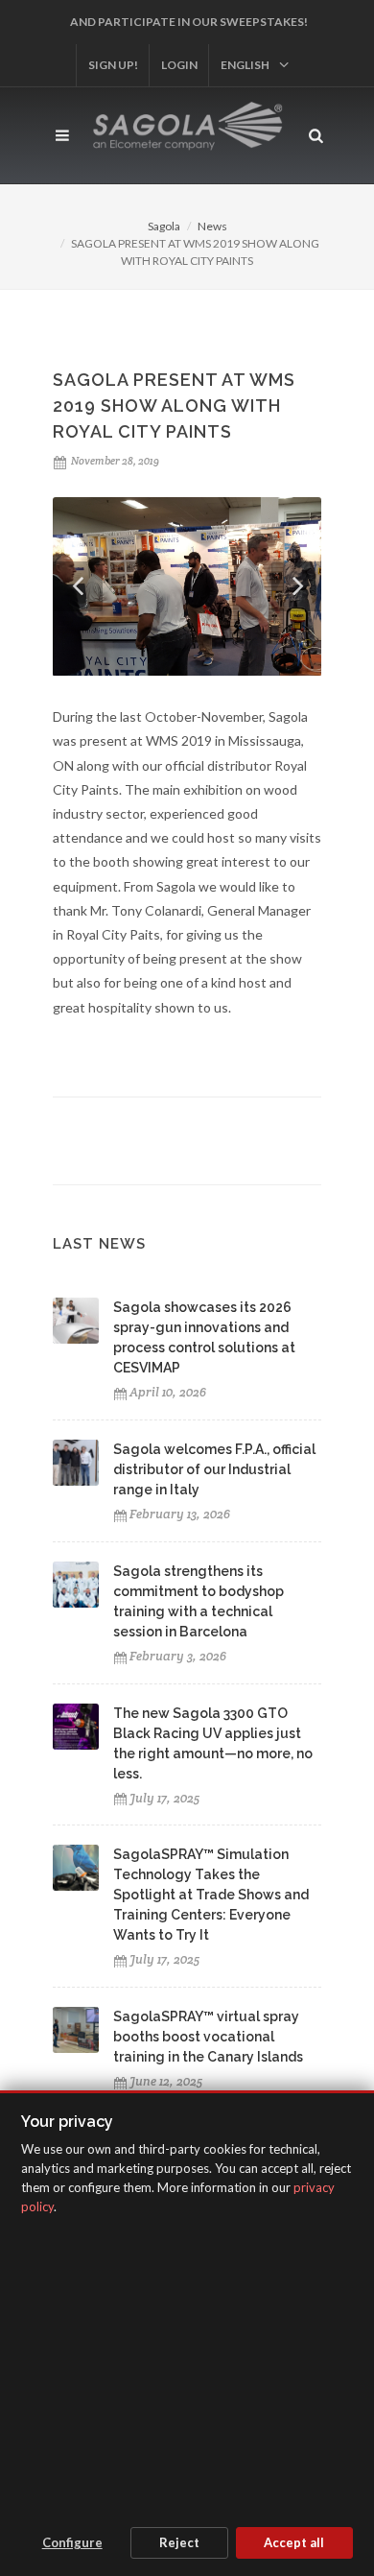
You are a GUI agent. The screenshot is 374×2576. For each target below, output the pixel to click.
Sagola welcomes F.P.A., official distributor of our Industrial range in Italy (214, 1469)
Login (179, 65)
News (212, 226)
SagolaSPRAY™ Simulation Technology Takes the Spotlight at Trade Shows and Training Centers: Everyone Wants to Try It (211, 1895)
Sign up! (113, 65)
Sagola (164, 226)
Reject (179, 2542)
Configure (72, 2542)
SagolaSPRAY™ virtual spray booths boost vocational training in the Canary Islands (208, 2037)
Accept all (294, 2542)
